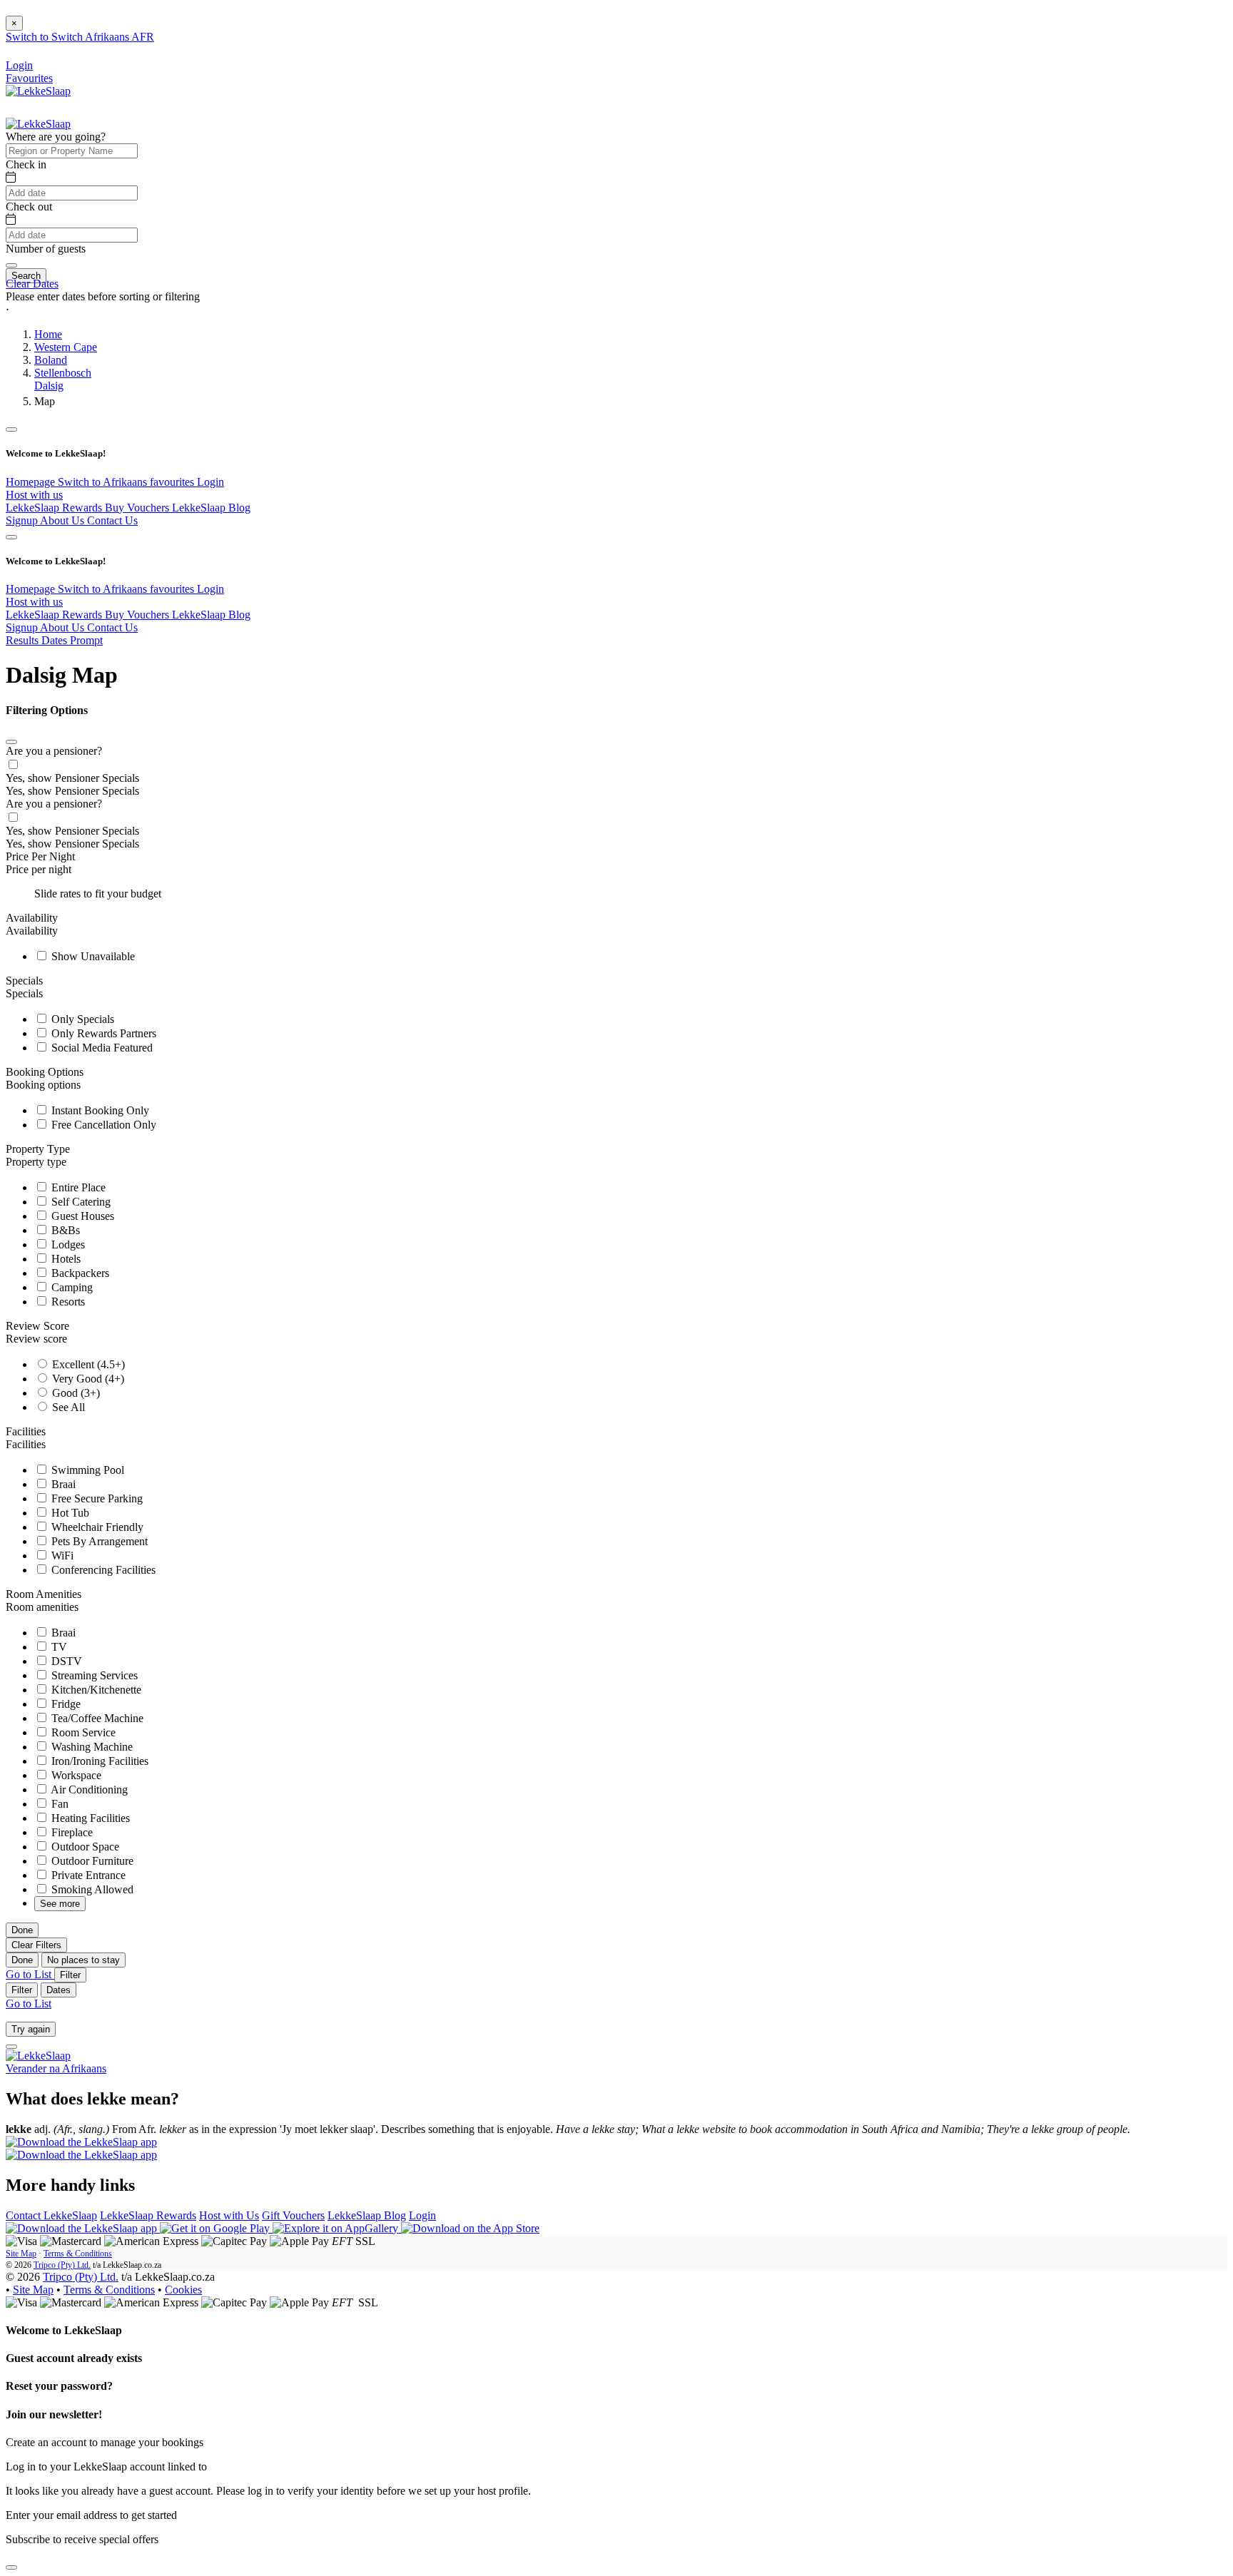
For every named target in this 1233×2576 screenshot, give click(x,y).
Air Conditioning (88, 1790)
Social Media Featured (101, 1048)
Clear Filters (36, 1945)
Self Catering (80, 1202)
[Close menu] (11, 429)
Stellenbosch (63, 373)
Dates (59, 1990)
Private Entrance (87, 1875)
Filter (70, 1975)
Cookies (183, 2290)
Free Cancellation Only (102, 1125)
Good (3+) (75, 1393)
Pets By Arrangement (98, 1541)
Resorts (67, 1302)
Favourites (29, 78)
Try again (31, 2029)
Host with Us (229, 2215)
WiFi (61, 1556)
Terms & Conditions (78, 2254)
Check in (26, 164)
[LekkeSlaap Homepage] (38, 91)
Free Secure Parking (96, 1498)
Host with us (34, 495)
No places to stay (83, 1960)
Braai (62, 1484)
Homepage (32, 482)
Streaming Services (93, 1675)
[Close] (11, 742)
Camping (71, 1287)
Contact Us (112, 520)
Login (210, 482)
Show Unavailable (92, 956)
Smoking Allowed (91, 1889)
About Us (64, 520)
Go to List (30, 1974)
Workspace (75, 1775)
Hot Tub (69, 1513)
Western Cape (66, 347)
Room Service (82, 1732)
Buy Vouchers (138, 508)
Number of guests (46, 249)
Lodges (67, 1244)
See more (60, 1904)
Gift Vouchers (293, 2215)
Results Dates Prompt (54, 640)
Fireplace (71, 1832)
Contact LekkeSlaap (51, 2215)
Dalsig (49, 386)
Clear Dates (32, 284)
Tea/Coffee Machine (96, 1718)
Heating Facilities (89, 1818)
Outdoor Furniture (91, 1861)
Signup (23, 520)
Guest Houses (81, 1216)
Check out (29, 207)
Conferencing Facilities (102, 1570)
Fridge (65, 1704)
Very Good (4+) (87, 1379)
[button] (616, 310)
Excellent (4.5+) (87, 1364)
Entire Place (77, 1187)
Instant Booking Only (99, 1110)
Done (22, 1930)
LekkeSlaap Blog (211, 508)
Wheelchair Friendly (96, 1527)
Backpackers (79, 1273)
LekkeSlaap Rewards (55, 508)
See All (67, 1407)
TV (58, 1647)
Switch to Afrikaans (104, 482)
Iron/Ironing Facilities (98, 1761)
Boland (51, 360)
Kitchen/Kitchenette (95, 1690)
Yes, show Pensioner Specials (72, 778)
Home (48, 334)
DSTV (65, 1661)
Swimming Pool (86, 1470)
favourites (173, 482)
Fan (59, 1804)
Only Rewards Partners (102, 1033)
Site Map (21, 2254)
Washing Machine (91, 1747)
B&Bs (64, 1230)
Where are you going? (56, 137)
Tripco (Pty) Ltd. (62, 2265)
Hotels (65, 1259)
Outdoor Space (84, 1847)
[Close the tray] (11, 2567)
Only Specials (81, 1019)
